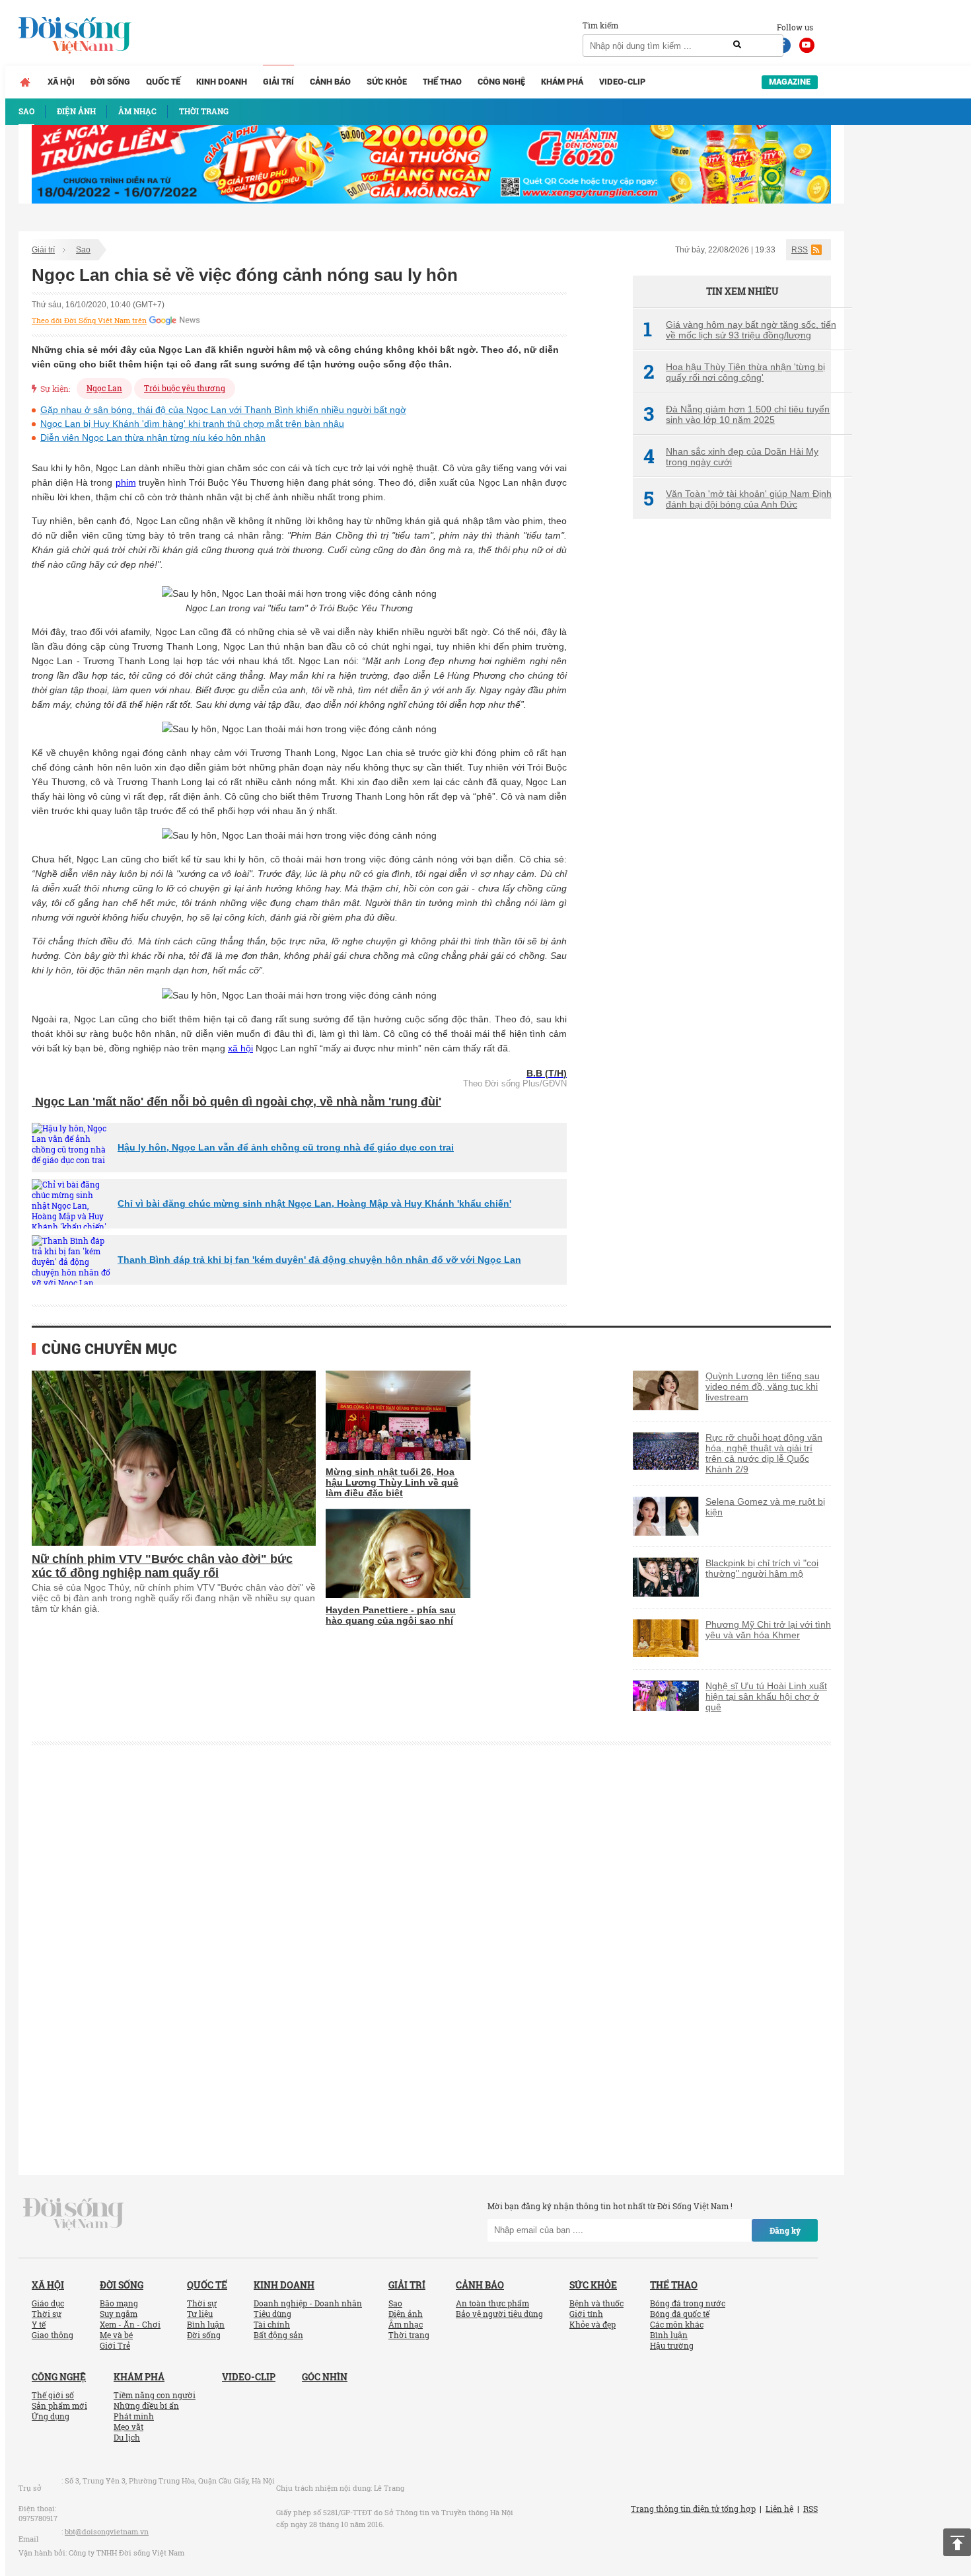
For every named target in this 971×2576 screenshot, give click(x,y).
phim (126, 482)
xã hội (240, 1048)
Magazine (790, 82)
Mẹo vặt (128, 2427)
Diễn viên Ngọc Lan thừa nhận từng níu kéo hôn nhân (153, 437)
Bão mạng (119, 2303)
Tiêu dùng (272, 2314)
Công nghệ (501, 82)
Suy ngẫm (119, 2314)
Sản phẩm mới (59, 2406)
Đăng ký (785, 2230)
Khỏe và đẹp (593, 2324)
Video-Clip (622, 82)
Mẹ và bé (116, 2335)
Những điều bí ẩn (146, 2406)
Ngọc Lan (104, 388)
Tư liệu (200, 2314)
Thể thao (442, 82)
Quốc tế (163, 82)
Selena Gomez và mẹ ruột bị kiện (765, 1507)
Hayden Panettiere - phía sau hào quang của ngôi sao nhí (391, 1615)
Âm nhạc (406, 2324)
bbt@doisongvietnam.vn (107, 2531)
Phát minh (134, 2416)
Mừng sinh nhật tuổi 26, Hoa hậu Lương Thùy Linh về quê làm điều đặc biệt (392, 1482)
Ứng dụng (51, 2416)
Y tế (39, 2324)
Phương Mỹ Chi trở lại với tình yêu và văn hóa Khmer (768, 1630)
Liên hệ (779, 2509)
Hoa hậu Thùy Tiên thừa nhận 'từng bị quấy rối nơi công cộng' (734, 372)
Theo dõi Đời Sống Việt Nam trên (89, 321)
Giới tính (586, 2314)
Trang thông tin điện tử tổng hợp (693, 2509)
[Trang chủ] (25, 82)
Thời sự (47, 2314)
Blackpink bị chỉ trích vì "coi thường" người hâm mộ (762, 1568)
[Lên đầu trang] (957, 2542)
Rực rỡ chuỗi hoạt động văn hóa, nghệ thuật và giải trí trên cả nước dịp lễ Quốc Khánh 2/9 (764, 1453)
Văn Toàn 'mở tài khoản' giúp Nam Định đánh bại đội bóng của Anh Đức (737, 499)
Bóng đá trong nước (688, 2303)
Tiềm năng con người (155, 2395)
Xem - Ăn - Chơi (130, 2324)
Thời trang (409, 2335)
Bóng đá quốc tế (680, 2314)
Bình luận (206, 2324)
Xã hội (61, 82)
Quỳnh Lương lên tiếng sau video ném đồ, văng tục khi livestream (763, 1386)
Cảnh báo (330, 82)
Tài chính (272, 2324)
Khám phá (562, 82)
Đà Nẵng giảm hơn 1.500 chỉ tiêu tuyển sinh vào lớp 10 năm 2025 (737, 414)
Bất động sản (278, 2335)
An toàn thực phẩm (492, 2303)
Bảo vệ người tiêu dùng (499, 2314)
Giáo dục (48, 2303)
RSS (800, 250)
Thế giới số (53, 2395)
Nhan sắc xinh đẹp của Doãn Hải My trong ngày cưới (731, 457)
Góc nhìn (325, 2377)
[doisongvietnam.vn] (74, 2213)
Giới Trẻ (115, 2345)
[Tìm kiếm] (737, 45)
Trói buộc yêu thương (185, 388)
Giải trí (278, 82)
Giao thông (53, 2335)
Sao (83, 250)
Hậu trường (672, 2345)
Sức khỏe (387, 82)
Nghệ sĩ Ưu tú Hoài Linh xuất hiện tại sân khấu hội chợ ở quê (766, 1696)
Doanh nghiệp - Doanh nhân (308, 2303)
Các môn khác (677, 2324)
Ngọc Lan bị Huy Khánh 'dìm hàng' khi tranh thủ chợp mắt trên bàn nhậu (192, 424)
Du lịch (127, 2437)
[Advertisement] (732, 750)
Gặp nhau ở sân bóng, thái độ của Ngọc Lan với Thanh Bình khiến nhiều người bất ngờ (223, 410)
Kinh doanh (222, 82)
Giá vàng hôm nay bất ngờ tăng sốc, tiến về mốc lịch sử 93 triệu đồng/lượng (740, 330)
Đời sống (110, 82)
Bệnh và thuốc (596, 2303)
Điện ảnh (406, 2314)
